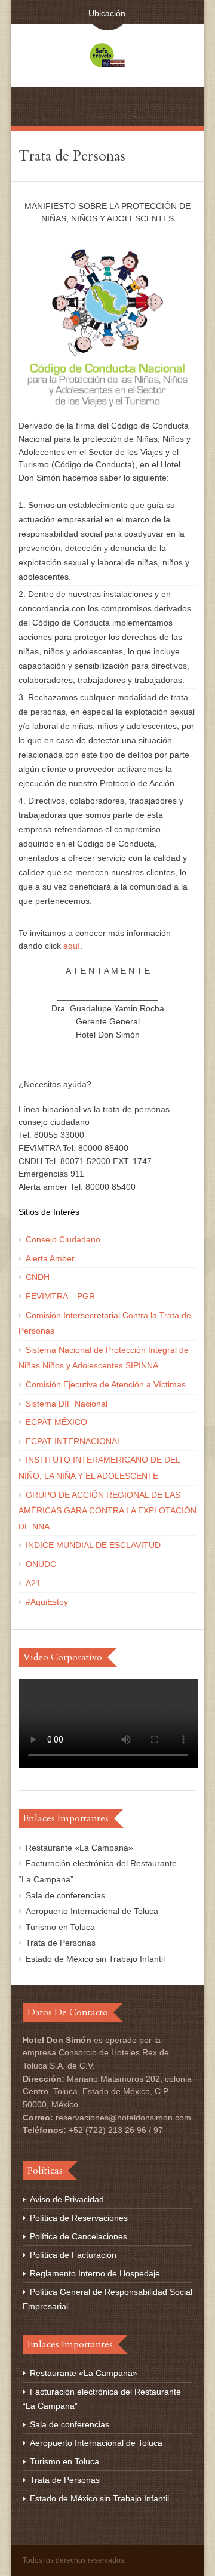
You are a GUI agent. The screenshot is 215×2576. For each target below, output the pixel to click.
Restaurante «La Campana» (79, 1848)
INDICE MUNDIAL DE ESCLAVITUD (93, 1545)
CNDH (38, 1277)
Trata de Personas (61, 1943)
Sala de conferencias (65, 1895)
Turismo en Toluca (60, 1927)
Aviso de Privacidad (67, 2199)
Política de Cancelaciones (79, 2236)
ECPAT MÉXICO (56, 1422)
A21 (33, 1583)
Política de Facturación (73, 2255)
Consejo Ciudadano (63, 1239)
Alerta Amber (50, 1258)
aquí (72, 946)
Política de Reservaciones (79, 2218)
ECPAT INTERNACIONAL (74, 1441)
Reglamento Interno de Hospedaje (95, 2273)
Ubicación (104, 13)
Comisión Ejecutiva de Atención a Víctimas (106, 1384)
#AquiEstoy (47, 1602)
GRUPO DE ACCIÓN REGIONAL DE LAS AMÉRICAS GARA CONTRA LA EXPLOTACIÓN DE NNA (107, 1511)
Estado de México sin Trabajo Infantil (95, 1959)
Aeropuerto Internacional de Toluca (92, 1911)
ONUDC (41, 1564)
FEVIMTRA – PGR (60, 1296)
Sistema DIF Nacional (67, 1404)
